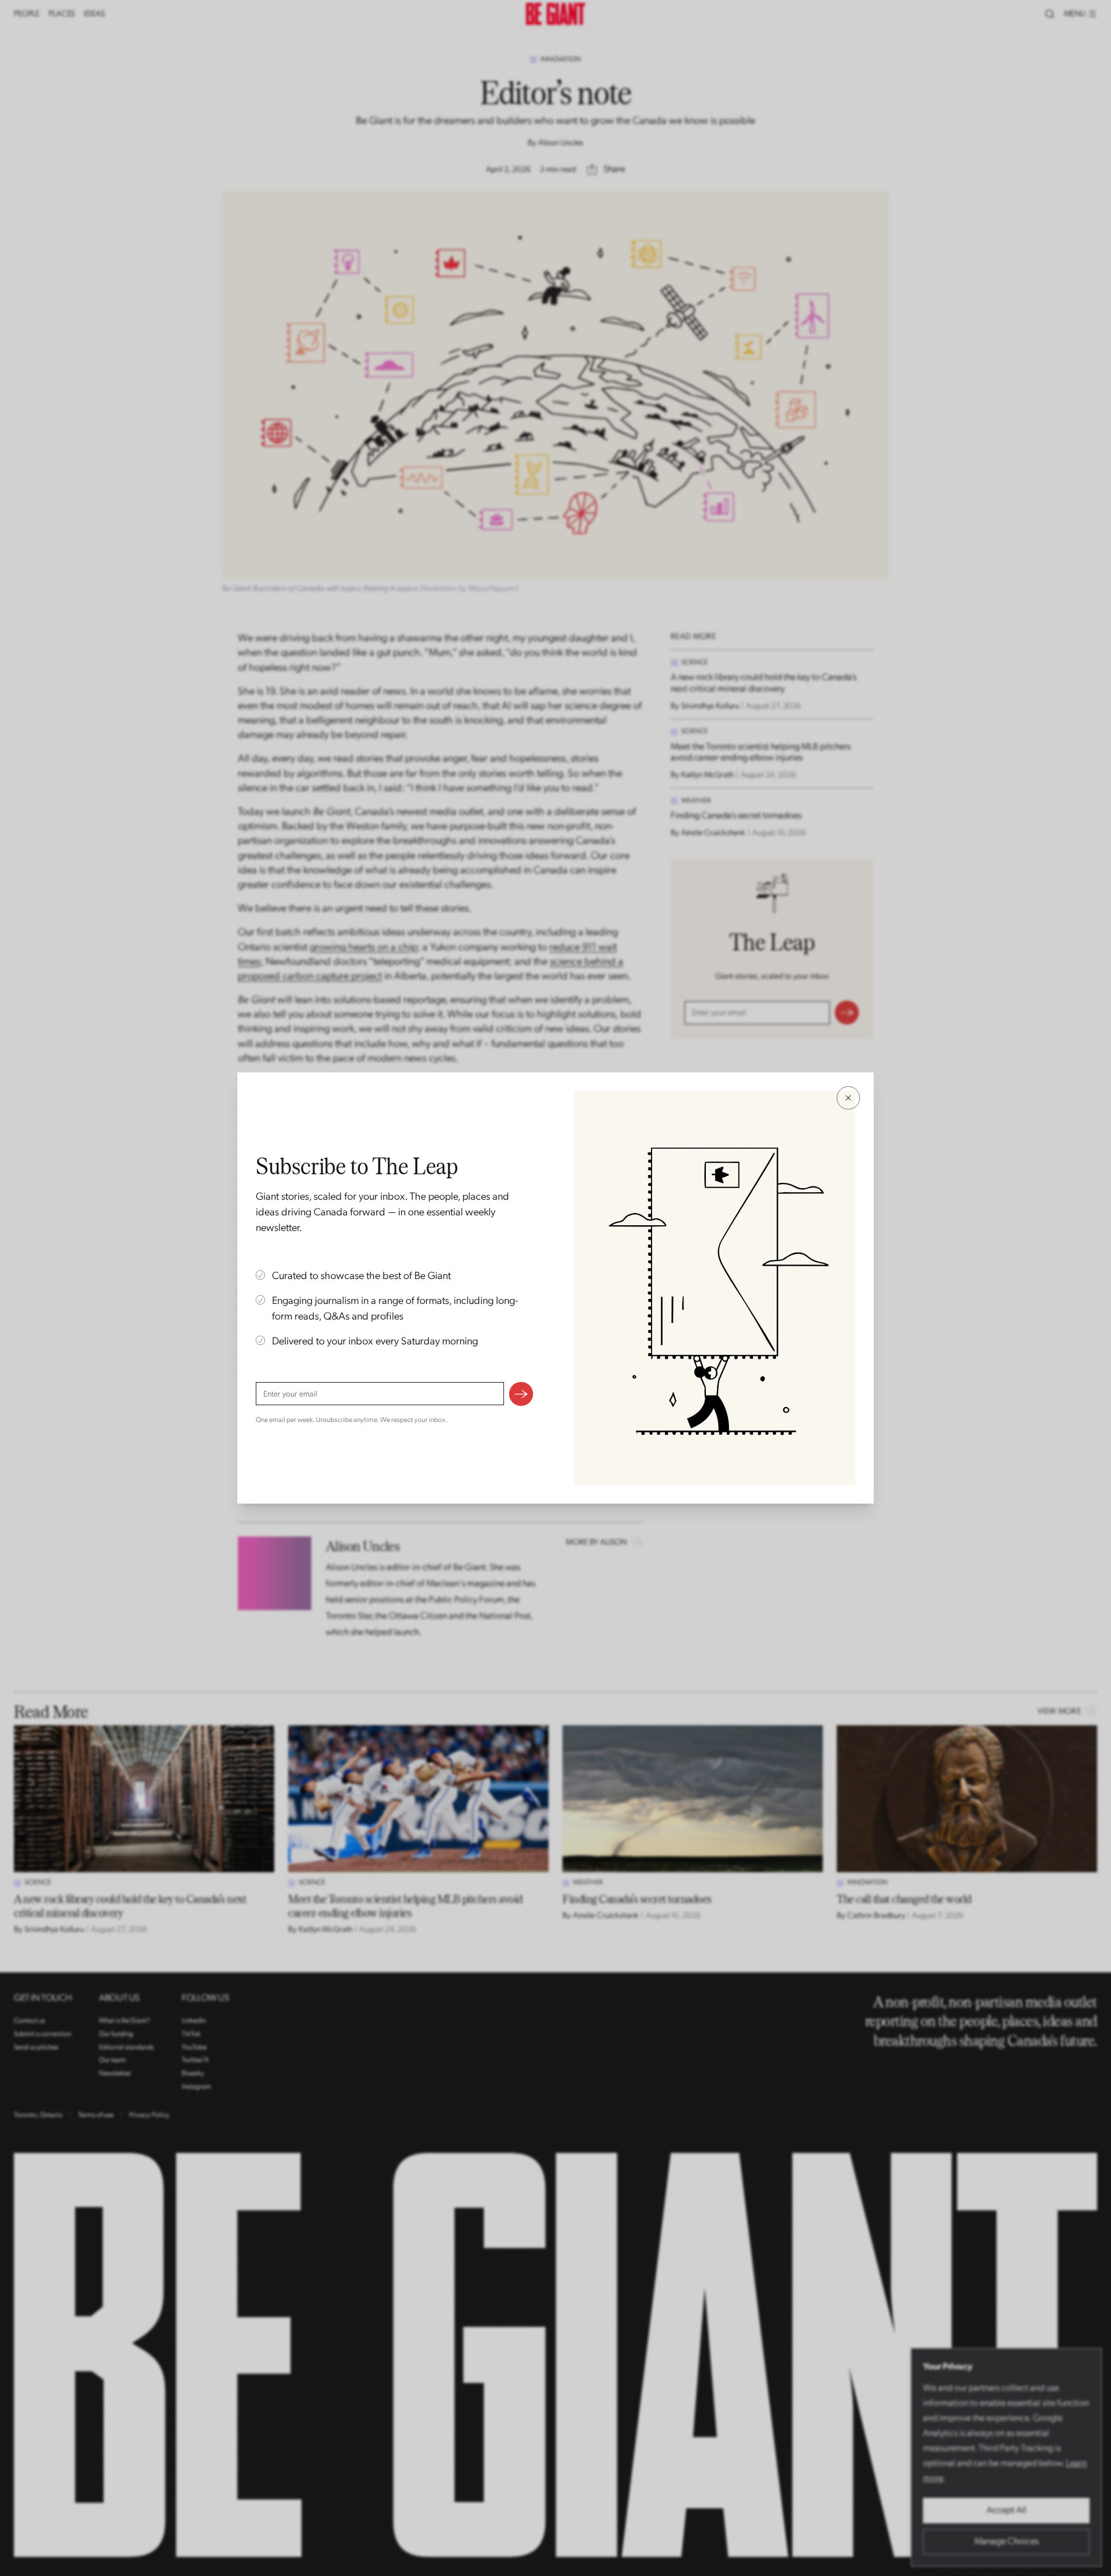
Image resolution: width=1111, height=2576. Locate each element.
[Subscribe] (521, 1394)
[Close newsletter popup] (848, 1098)
